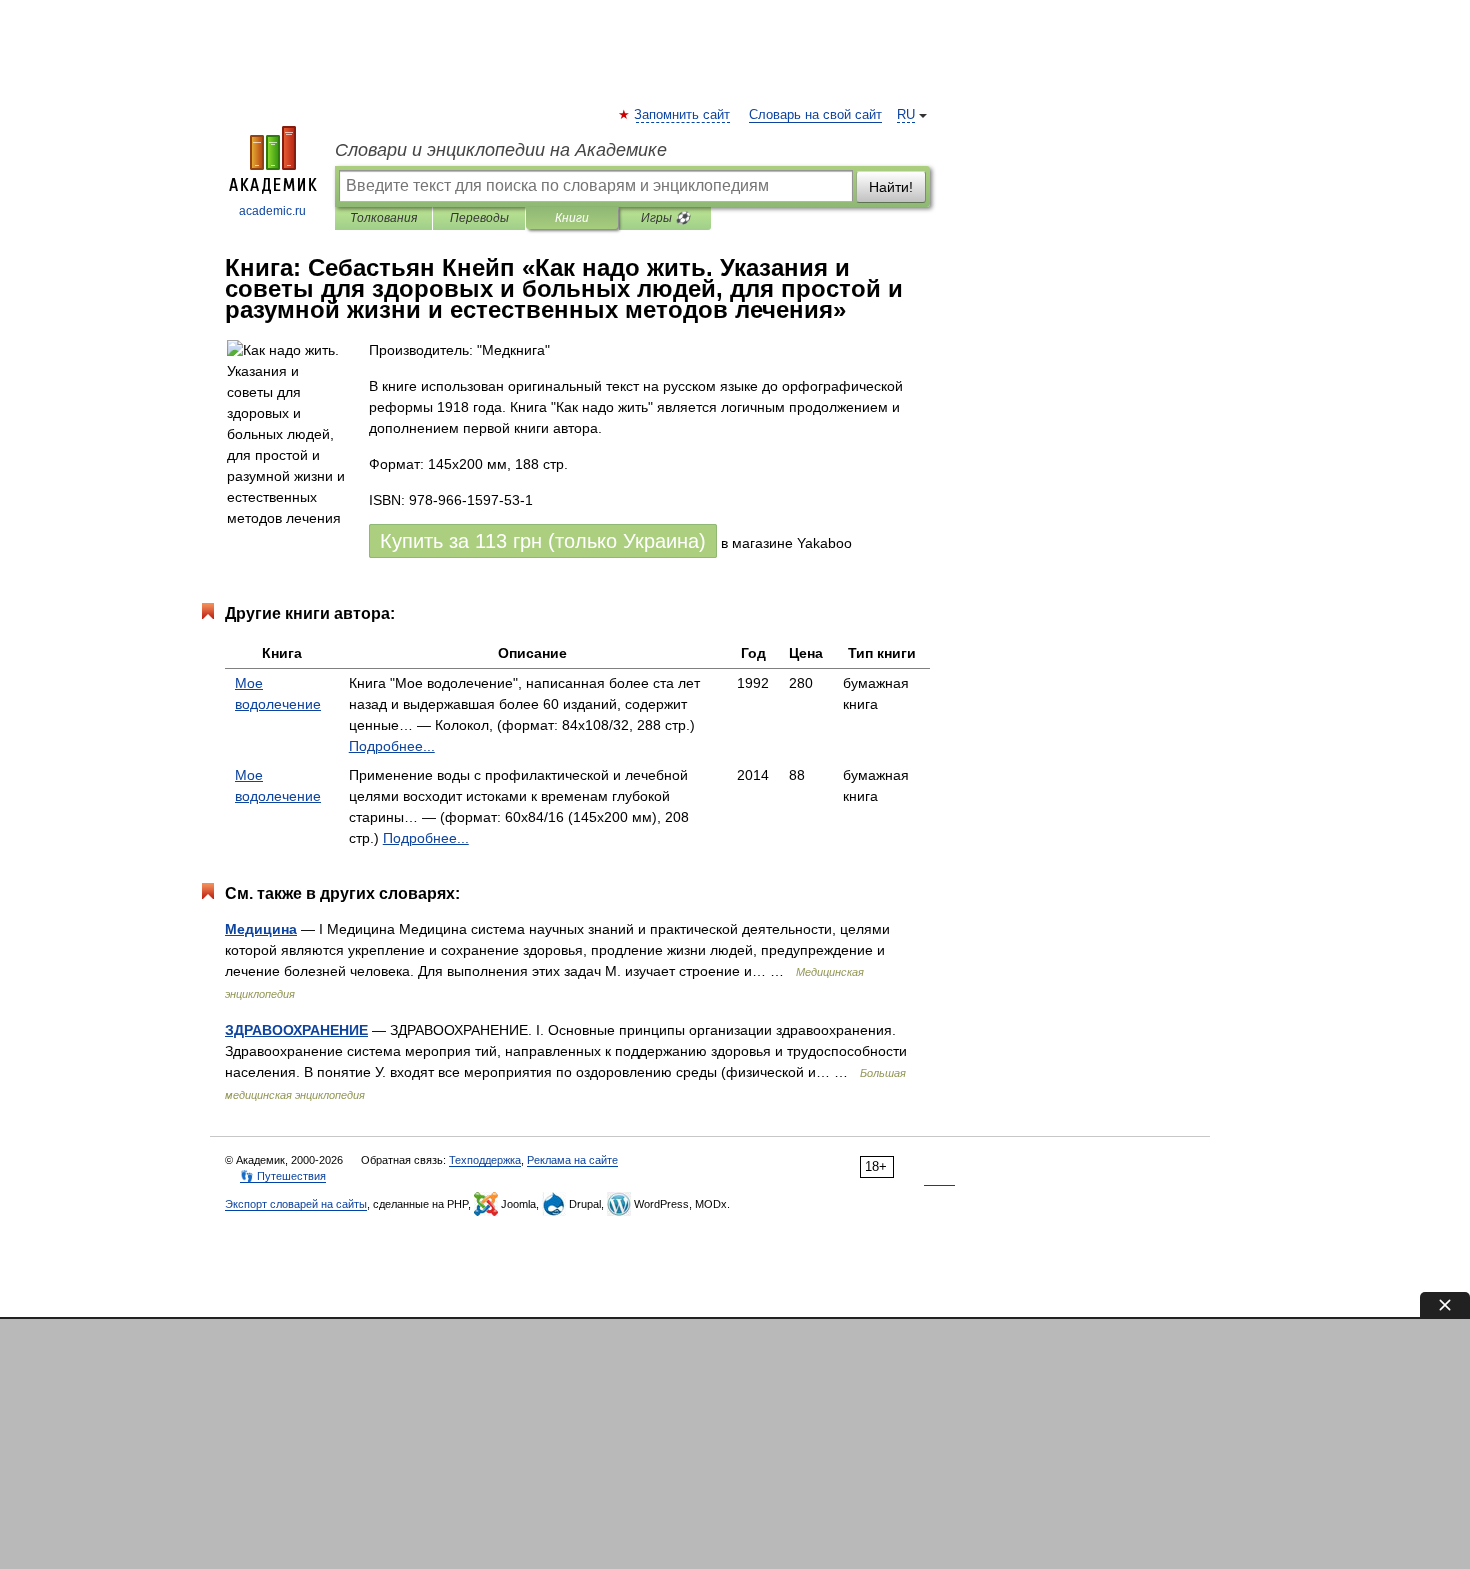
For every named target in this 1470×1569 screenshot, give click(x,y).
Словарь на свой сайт (815, 115)
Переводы (479, 218)
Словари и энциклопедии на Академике (501, 150)
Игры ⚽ (665, 218)
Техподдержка (485, 1160)
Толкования (383, 218)
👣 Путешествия (283, 1176)
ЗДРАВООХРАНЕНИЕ (296, 1030)
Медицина (261, 929)
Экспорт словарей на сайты (296, 1204)
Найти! (891, 187)
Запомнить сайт (683, 115)
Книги (572, 218)
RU (906, 115)
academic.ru (272, 211)
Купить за (543, 541)
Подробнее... (392, 746)
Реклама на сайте (572, 1160)
